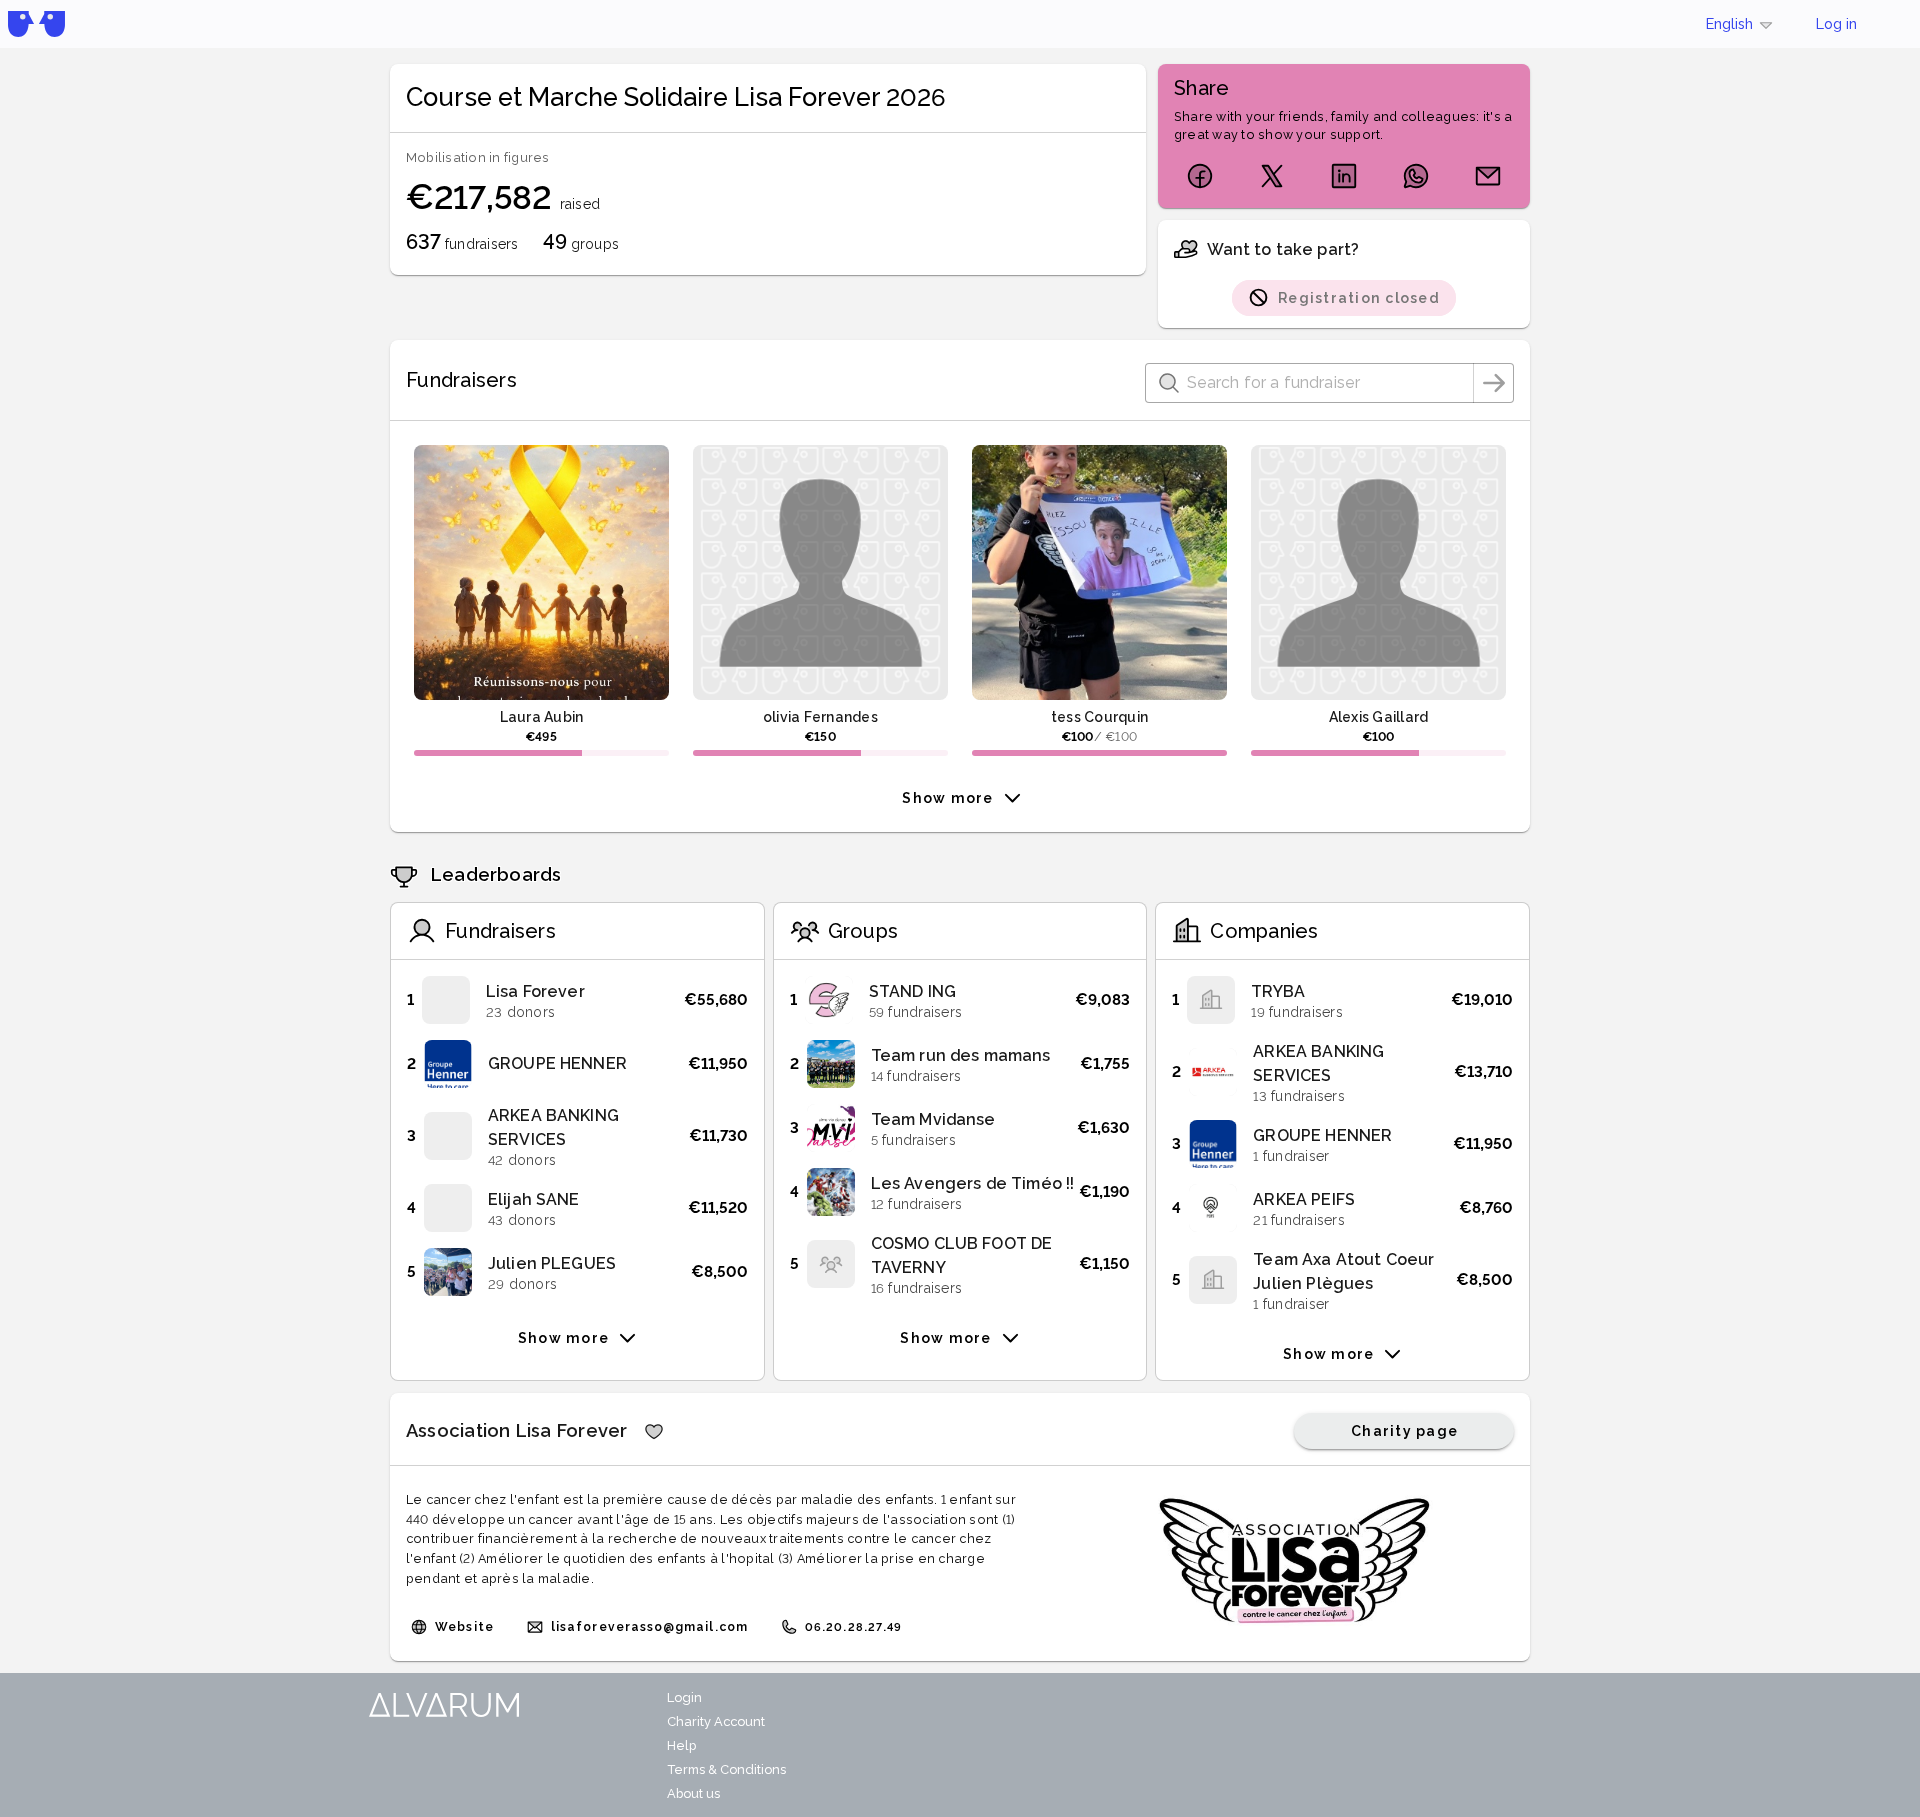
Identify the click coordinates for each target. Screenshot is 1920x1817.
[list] (577, 1136)
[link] (577, 1000)
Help (681, 1745)
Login (684, 1697)
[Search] (1494, 383)
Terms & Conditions (726, 1769)
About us (693, 1793)
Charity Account (716, 1721)
